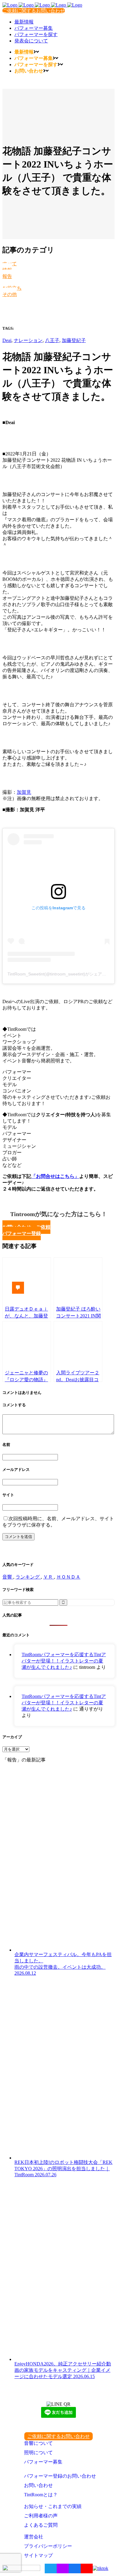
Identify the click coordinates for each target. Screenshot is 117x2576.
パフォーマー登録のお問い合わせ (60, 2476)
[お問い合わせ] (22, 1288)
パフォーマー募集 (43, 2462)
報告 (7, 276)
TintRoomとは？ (41, 2495)
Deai (7, 340)
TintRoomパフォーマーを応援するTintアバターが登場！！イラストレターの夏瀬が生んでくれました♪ (64, 1661)
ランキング (28, 1577)
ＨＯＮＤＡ (68, 1577)
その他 (10, 294)
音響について (38, 2443)
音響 (8, 1577)
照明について (38, 2453)
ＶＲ (49, 1577)
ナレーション (28, 340)
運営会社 (34, 2537)
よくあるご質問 (41, 2525)
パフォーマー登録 (22, 1233)
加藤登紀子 (74, 340)
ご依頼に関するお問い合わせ (34, 11)
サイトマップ (38, 2555)
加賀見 (24, 792)
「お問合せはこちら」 (55, 1176)
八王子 (52, 340)
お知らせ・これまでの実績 (53, 2506)
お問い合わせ (38, 2485)
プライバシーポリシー (48, 2546)
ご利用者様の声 (41, 2516)
